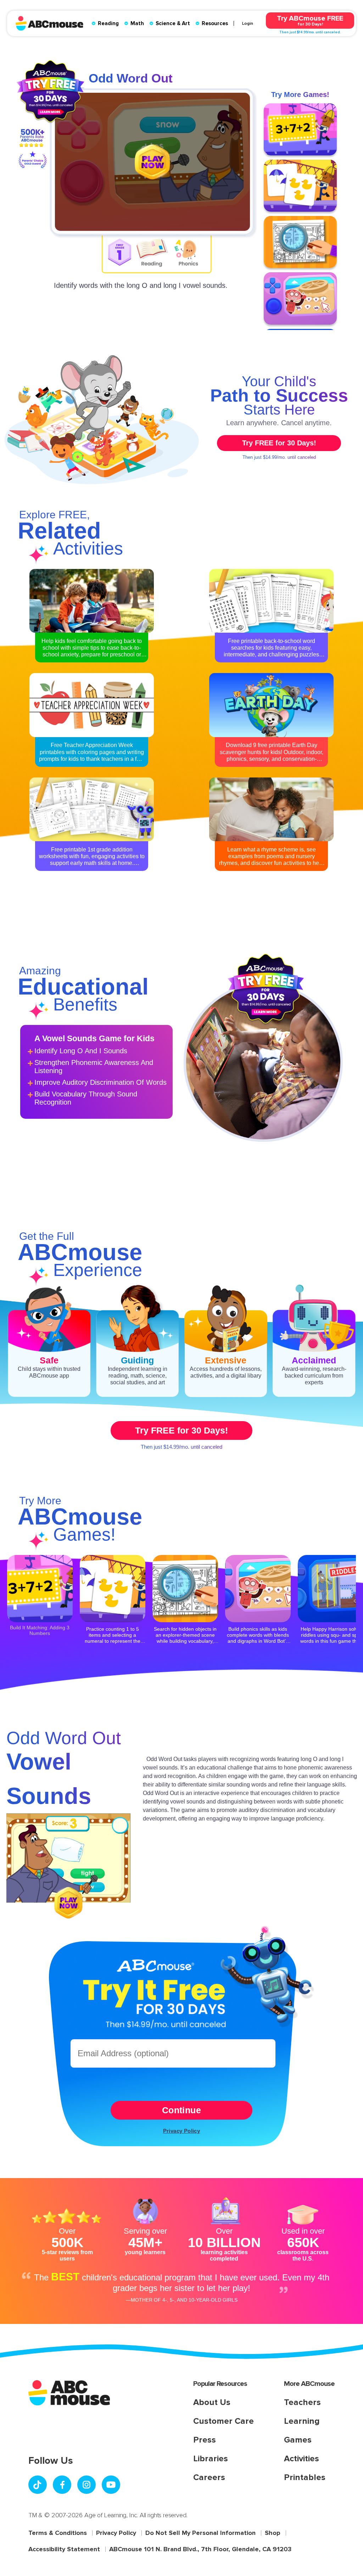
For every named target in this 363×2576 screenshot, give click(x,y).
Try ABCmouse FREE (310, 20)
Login (248, 23)
